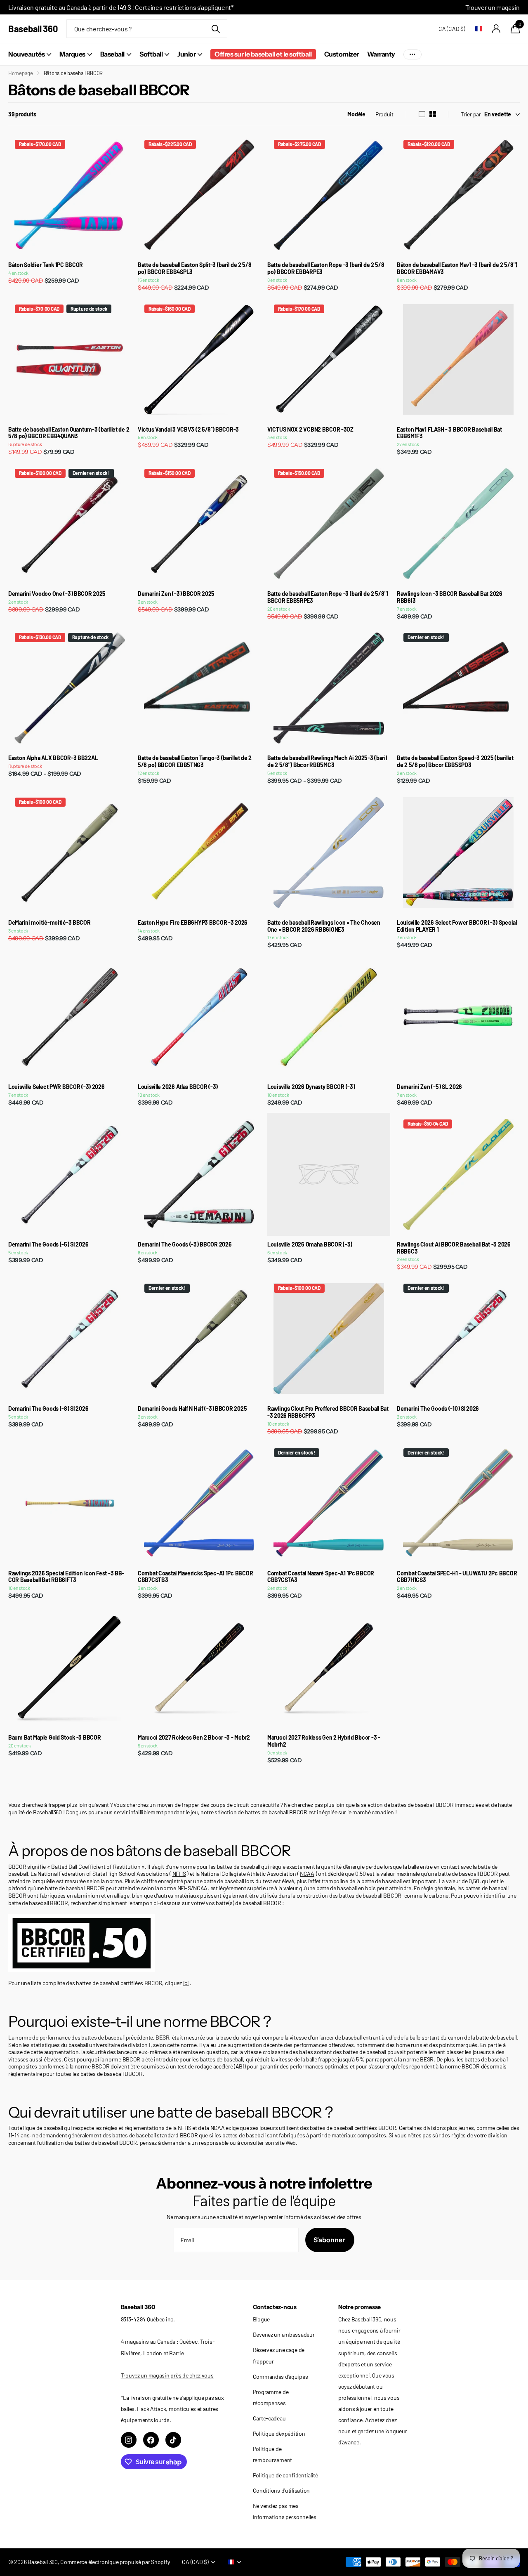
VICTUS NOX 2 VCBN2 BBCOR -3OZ (310, 430)
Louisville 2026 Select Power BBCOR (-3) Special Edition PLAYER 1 (457, 926)
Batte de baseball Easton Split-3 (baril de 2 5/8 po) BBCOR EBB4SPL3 (195, 268)
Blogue (261, 2319)
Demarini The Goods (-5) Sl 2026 (48, 1244)
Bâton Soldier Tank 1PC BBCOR (46, 265)
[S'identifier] (496, 29)
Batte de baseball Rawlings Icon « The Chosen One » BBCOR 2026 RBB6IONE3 (324, 926)
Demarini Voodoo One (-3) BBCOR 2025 (57, 594)
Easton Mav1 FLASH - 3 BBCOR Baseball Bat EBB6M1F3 (449, 433)
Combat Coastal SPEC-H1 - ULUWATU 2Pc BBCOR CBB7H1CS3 (457, 1577)
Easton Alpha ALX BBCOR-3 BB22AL (53, 758)
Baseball (112, 54)
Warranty (381, 54)
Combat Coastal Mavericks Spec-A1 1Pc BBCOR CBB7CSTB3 (195, 1577)
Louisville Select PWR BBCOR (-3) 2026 (57, 1087)
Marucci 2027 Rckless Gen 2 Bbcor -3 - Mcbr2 (194, 1738)
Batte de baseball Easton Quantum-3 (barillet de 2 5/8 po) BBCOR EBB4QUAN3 (69, 433)
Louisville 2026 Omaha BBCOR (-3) (310, 1244)
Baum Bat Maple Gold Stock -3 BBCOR (54, 1738)
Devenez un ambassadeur (284, 2334)
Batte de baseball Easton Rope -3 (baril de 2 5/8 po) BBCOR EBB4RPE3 (326, 268)
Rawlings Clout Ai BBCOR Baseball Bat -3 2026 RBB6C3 (454, 1248)
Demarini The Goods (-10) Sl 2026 (438, 1409)
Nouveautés (26, 54)
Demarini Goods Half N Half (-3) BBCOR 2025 (192, 1409)
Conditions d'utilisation (281, 2490)
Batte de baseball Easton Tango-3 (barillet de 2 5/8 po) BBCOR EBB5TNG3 (195, 761)
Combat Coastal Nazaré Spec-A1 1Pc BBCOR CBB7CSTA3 (321, 1577)
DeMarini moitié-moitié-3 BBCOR (49, 923)
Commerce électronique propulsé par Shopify (115, 2562)
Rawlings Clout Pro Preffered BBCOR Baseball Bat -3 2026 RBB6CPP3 (328, 1412)
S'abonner (330, 2240)
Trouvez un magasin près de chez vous (167, 2375)
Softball (151, 54)
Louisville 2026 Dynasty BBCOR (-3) (311, 1087)
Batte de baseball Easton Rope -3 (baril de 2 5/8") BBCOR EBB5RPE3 (328, 597)
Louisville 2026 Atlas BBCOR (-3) (178, 1087)
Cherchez (216, 29)
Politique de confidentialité (285, 2475)
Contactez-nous (275, 2307)
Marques (72, 54)
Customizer (342, 54)
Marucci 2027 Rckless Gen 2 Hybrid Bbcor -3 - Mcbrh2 (324, 1741)
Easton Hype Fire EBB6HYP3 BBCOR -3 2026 (193, 923)
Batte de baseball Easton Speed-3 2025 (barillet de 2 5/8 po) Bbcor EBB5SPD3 (455, 761)
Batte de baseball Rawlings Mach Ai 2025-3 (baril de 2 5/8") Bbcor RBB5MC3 (327, 761)
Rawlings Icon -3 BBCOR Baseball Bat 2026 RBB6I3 (450, 597)
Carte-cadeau (269, 2418)
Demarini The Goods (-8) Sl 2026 (48, 1409)
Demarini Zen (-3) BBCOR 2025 (176, 594)
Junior (186, 54)
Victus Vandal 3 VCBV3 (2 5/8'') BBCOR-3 (188, 430)
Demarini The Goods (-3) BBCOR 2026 (185, 1244)
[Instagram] (129, 2440)
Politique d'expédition (279, 2433)
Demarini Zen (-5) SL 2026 (429, 1087)
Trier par (471, 114)
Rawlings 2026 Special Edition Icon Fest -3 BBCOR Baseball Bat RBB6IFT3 (66, 1577)
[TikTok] (173, 2440)
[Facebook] (151, 2440)
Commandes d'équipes (280, 2376)
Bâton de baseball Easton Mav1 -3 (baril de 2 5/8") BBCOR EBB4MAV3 (457, 268)
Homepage (21, 73)
